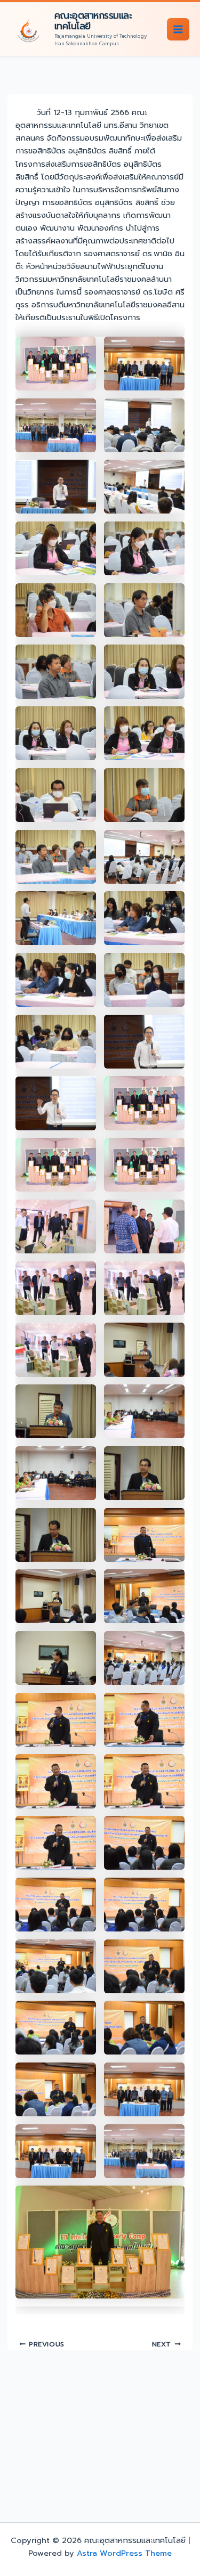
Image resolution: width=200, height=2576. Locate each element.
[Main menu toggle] (178, 29)
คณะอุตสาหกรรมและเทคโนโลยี (93, 21)
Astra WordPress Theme (124, 2553)
